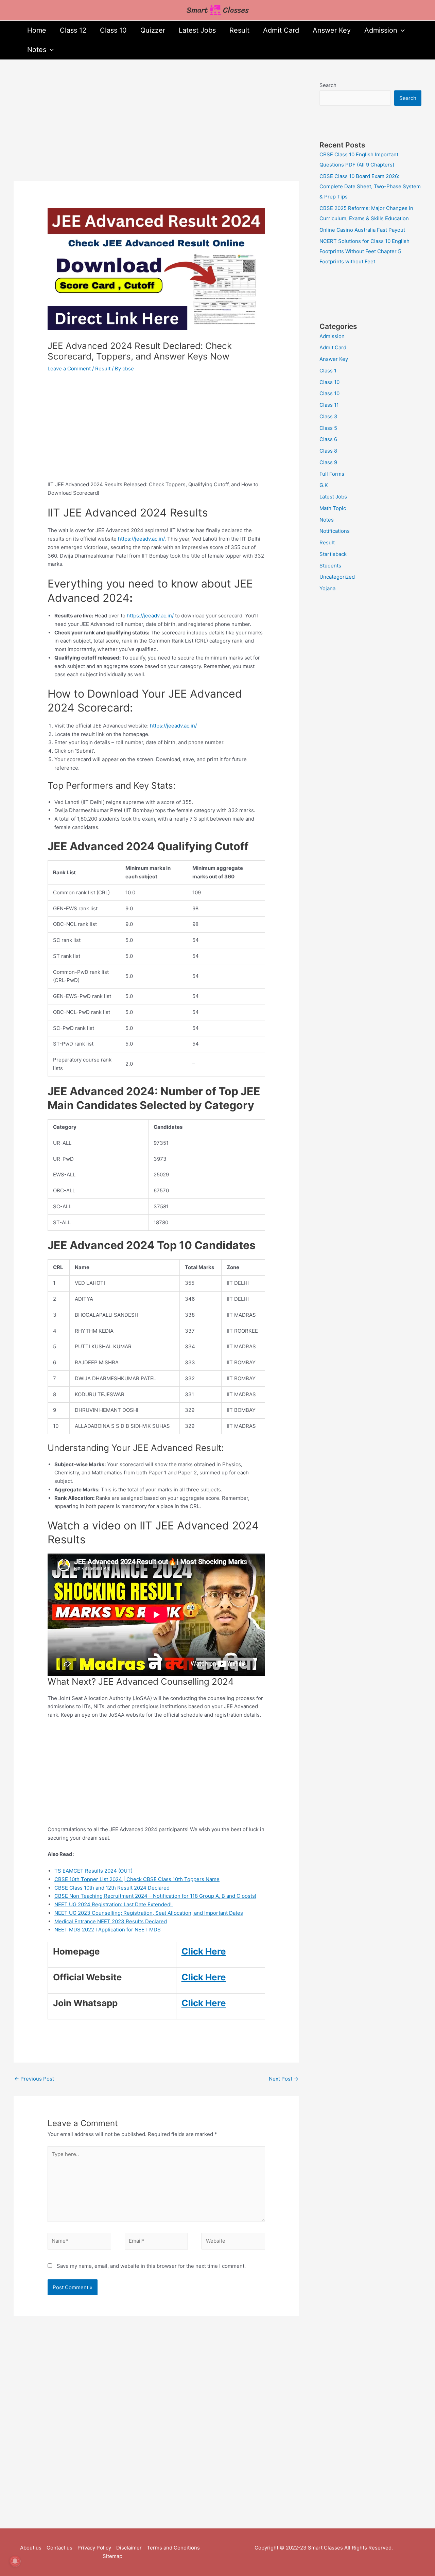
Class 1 (328, 371)
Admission (381, 30)
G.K (324, 485)
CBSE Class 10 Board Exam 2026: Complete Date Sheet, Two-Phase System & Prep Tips (370, 186)
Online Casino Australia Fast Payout (362, 230)
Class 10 (113, 30)
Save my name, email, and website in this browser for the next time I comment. (151, 2266)
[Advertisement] (156, 130)
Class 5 (328, 428)
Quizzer (153, 30)
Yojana (327, 588)
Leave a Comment (69, 369)
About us (31, 2548)
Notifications (335, 531)
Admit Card (281, 30)
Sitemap (112, 2556)
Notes (37, 50)
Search (328, 85)
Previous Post (34, 2079)
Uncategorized (337, 577)
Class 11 (329, 405)
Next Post (284, 2079)
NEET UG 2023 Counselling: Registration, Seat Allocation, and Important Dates (149, 1913)
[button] (401, 30)
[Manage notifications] (15, 2561)
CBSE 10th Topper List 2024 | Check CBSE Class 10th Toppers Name (137, 1879)
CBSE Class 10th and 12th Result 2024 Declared (112, 1888)
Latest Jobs (197, 30)
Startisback (333, 554)
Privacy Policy (94, 2548)
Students (330, 566)
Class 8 (328, 451)
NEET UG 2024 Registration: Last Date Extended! (114, 1904)
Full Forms (332, 474)
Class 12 (73, 30)
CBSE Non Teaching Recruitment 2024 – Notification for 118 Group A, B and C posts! (155, 1896)
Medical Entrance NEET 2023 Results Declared (111, 1921)
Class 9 (328, 462)
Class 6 (328, 439)
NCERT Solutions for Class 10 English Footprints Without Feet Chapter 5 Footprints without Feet (364, 251)
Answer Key (332, 30)
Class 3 (328, 416)
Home (37, 30)
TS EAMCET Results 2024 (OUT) (94, 1871)
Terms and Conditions (173, 2548)
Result (239, 30)
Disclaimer (129, 2548)
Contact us (59, 2548)
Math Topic (333, 508)
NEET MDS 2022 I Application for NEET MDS (108, 1930)
